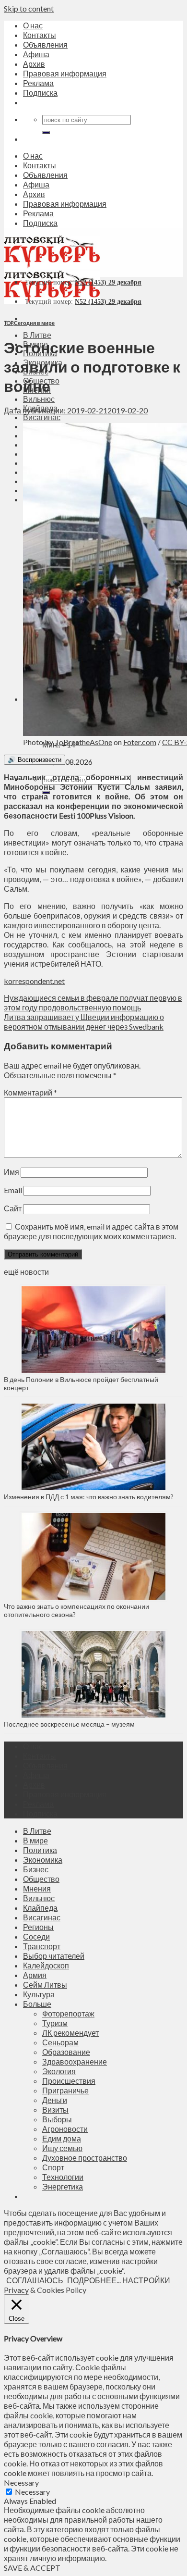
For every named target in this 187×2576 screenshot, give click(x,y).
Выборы (57, 2119)
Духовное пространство (85, 2158)
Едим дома (62, 2138)
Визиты (55, 2109)
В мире (35, 1840)
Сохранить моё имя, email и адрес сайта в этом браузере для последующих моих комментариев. (91, 1231)
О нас (33, 25)
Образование (66, 2052)
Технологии (63, 2177)
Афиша (36, 54)
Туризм (55, 2023)
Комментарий (30, 1092)
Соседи (36, 1936)
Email (13, 1190)
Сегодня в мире (34, 323)
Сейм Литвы (45, 1985)
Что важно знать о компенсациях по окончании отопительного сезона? (76, 1610)
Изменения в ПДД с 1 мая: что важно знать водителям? (89, 1497)
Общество (41, 1879)
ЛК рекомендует (70, 2033)
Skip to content (29, 8)
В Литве (37, 335)
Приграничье (65, 2090)
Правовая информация (65, 73)
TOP (8, 323)
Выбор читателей (54, 1956)
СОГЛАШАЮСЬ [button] (35, 2280)
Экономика (43, 1860)
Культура (39, 1994)
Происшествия (69, 2081)
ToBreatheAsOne (83, 742)
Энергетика (63, 2186)
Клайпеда (40, 1908)
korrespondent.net (34, 981)
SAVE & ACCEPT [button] (32, 2568)
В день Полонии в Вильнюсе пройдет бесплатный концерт (81, 1383)
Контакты (40, 35)
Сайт (13, 1208)
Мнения (37, 1888)
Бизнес (36, 1869)
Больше (37, 2004)
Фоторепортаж (68, 2013)
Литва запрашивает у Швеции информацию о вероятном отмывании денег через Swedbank (84, 1022)
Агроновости (65, 2129)
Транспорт (42, 1946)
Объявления (45, 44)
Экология (59, 2071)
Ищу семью (62, 2148)
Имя (12, 1172)
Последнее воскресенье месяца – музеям (71, 1724)
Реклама (38, 83)
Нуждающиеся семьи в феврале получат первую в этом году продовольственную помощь (93, 1002)
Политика (40, 1850)
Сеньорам (60, 2042)
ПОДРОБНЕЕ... (94, 2280)
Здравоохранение (75, 2061)
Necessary (32, 2492)
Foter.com (140, 742)
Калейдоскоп (46, 1965)
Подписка (40, 93)
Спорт (53, 2167)
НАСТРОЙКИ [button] (146, 2280)
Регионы (38, 1927)
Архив (34, 64)
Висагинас (42, 417)
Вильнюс (39, 399)
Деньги (55, 2100)
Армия (35, 1975)
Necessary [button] (21, 2483)
